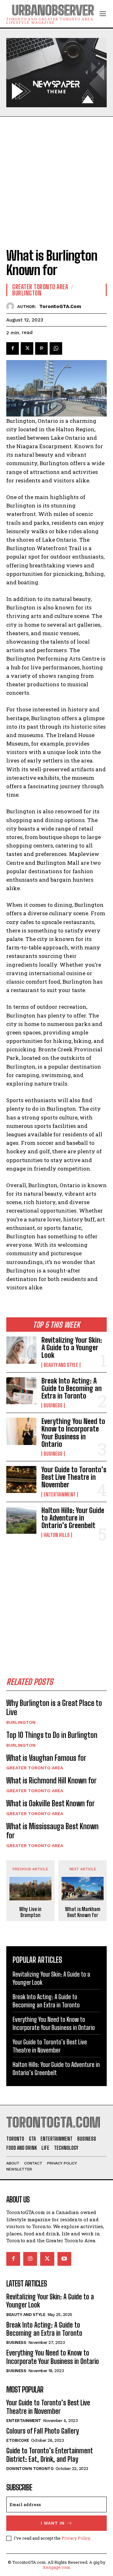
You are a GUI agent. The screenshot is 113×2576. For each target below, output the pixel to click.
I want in (53, 2523)
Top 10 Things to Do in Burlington (52, 1735)
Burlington (21, 1722)
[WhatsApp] (56, 348)
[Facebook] (13, 348)
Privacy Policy (76, 2538)
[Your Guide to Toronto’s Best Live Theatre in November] (21, 1479)
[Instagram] (30, 2259)
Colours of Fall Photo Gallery (43, 2431)
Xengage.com (56, 2567)
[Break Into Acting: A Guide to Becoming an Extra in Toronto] (21, 1391)
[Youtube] (64, 2259)
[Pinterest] (41, 348)
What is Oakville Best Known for (51, 1803)
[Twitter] (27, 348)
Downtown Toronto (30, 2469)
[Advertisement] (56, 176)
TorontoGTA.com (60, 306)
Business (53, 1405)
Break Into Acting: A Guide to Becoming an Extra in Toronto (72, 1388)
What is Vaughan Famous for (46, 1758)
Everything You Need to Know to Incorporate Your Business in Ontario (73, 1433)
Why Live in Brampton (30, 1912)
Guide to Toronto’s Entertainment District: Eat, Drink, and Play (50, 2455)
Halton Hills (57, 1535)
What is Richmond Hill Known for (51, 1780)
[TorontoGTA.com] (12, 306)
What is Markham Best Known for (83, 1912)
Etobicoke (18, 2440)
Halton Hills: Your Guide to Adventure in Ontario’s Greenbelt (73, 1518)
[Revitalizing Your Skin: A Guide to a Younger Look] (21, 1350)
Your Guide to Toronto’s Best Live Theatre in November (74, 1477)
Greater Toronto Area (35, 1768)
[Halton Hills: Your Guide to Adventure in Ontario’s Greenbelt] (21, 1520)
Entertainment (60, 1495)
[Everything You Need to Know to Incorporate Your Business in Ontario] (21, 1431)
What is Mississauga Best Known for (52, 1831)
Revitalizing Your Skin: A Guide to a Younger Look (72, 1348)
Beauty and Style (61, 1365)
